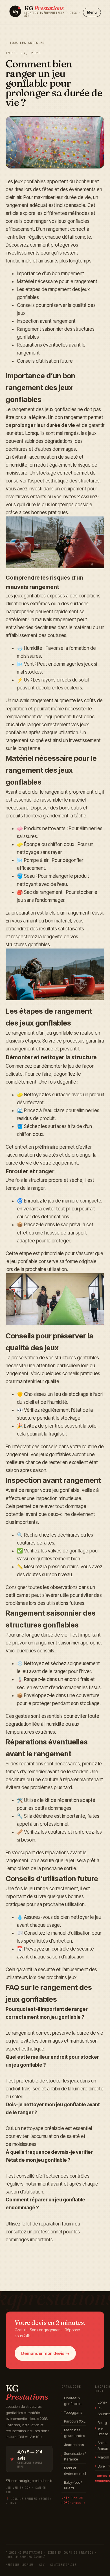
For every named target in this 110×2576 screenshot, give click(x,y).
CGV (42, 2565)
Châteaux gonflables (71, 2401)
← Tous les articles (25, 43)
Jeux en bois (73, 2445)
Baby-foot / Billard (72, 2485)
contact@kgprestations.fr (32, 2481)
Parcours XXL (73, 2421)
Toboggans (72, 2412)
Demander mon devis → (45, 2353)
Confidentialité (63, 2565)
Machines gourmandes (73, 2433)
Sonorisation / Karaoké (74, 2456)
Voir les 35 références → (73, 2500)
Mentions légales (20, 2565)
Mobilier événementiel (74, 2471)
